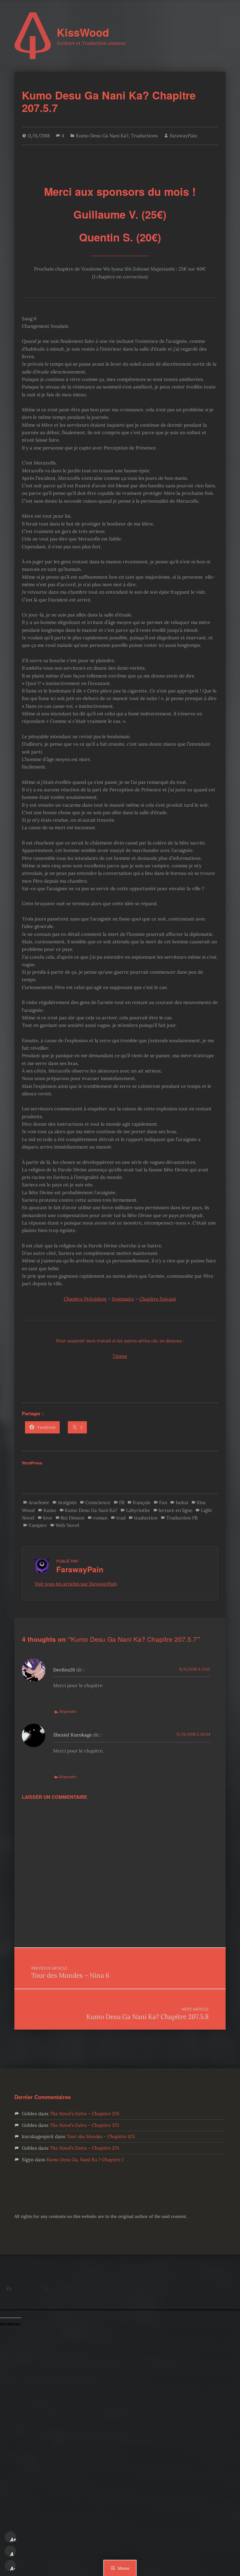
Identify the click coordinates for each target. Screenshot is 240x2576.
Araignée (67, 1502)
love (48, 1518)
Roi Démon (72, 1518)
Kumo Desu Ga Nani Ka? (102, 136)
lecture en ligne (176, 1510)
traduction (146, 1518)
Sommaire (123, 1299)
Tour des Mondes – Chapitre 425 (101, 2136)
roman (100, 1518)
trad (121, 1518)
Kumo (50, 1510)
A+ (13, 2540)
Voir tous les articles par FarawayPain (76, 1584)
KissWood (83, 32)
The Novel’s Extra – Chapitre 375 (84, 2125)
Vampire (38, 1525)
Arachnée (39, 1502)
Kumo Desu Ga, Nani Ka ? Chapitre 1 (85, 2160)
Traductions (144, 136)
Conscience (98, 1502)
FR (122, 1502)
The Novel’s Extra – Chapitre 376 (84, 2114)
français (142, 1502)
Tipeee (120, 1356)
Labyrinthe (138, 1510)
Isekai (182, 1502)
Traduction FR (182, 1518)
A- (13, 2568)
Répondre (68, 1711)
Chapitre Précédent (85, 1299)
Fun (163, 1502)
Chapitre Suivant (158, 1299)
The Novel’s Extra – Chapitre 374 (84, 2148)
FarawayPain (183, 136)
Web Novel (67, 1525)
